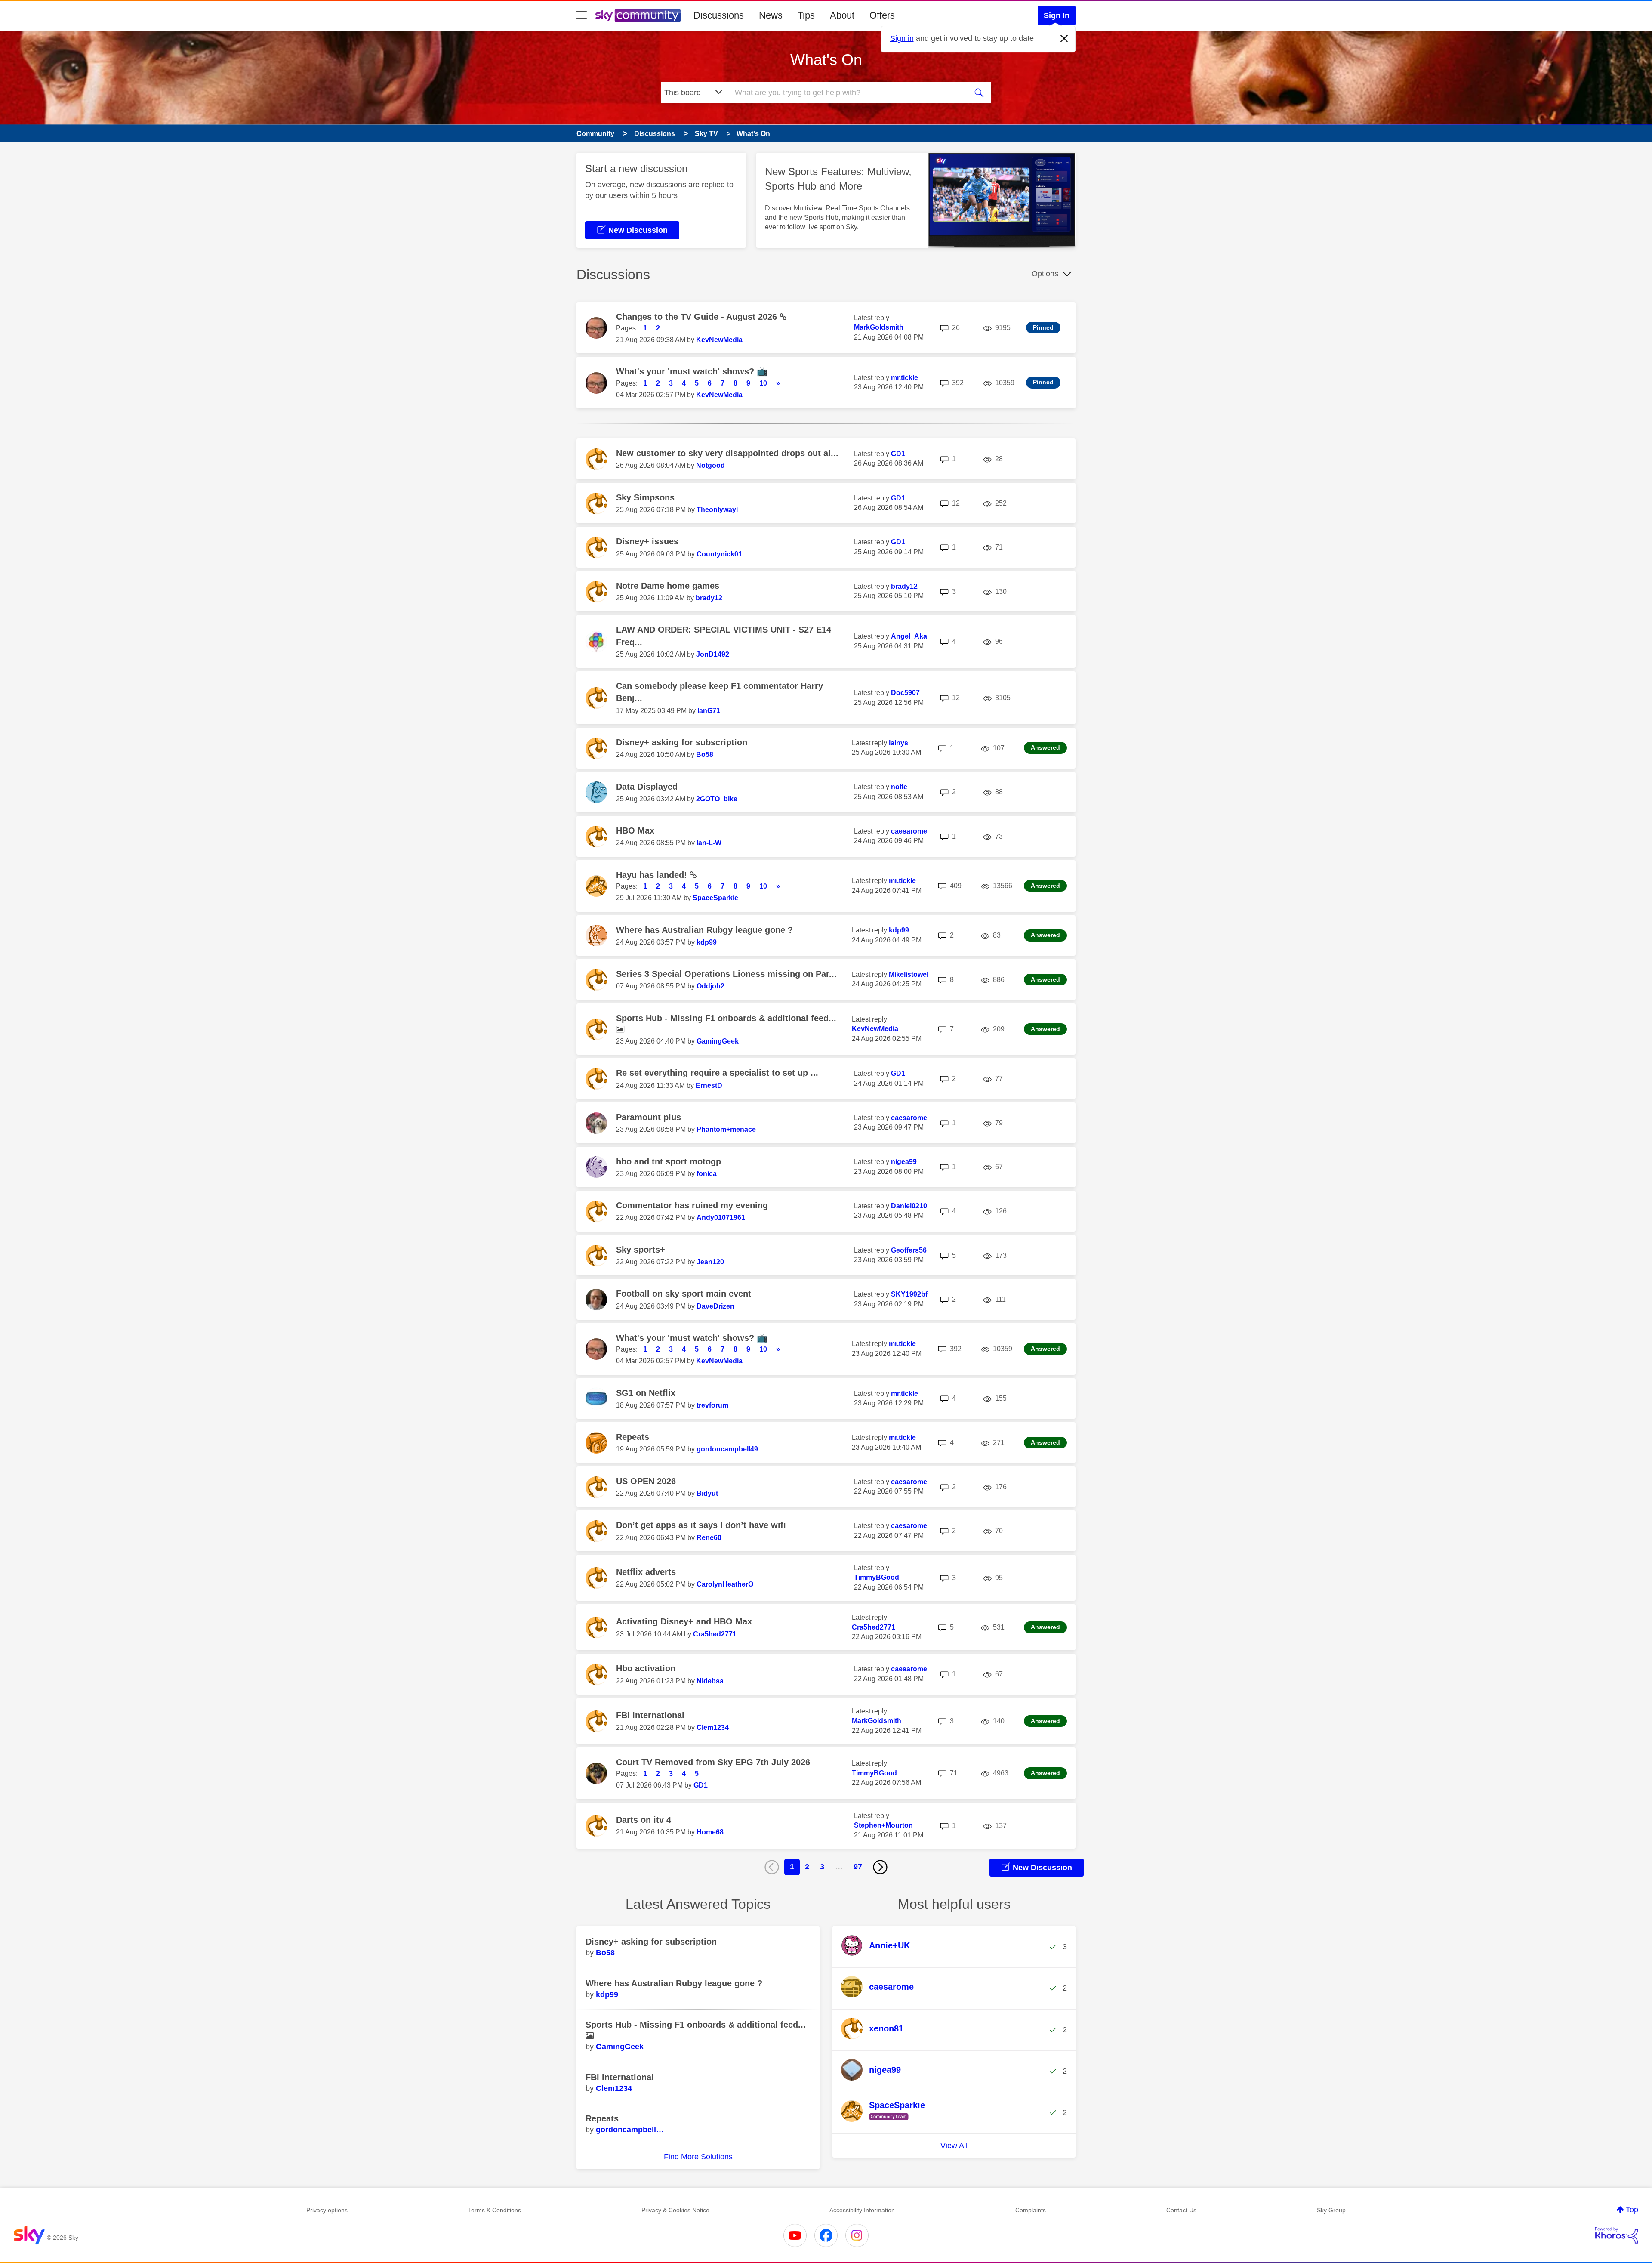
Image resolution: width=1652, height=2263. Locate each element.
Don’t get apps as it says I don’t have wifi (701, 1525)
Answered (1045, 747)
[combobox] (847, 93)
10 (763, 383)
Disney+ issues (647, 541)
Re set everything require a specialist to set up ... (717, 1073)
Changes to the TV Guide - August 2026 (698, 317)
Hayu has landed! (653, 875)
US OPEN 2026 (646, 1481)
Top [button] (1632, 2210)
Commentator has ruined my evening (692, 1205)
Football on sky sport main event (684, 1294)
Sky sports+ (641, 1250)
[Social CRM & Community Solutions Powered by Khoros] (1617, 2235)
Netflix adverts (646, 1572)
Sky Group (1331, 2210)
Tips (806, 15)
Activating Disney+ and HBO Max (684, 1621)
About (842, 15)
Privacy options (327, 2210)
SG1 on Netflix (646, 1393)
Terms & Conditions (495, 2210)
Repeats (633, 1437)
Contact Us (1181, 2210)
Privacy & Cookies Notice (675, 2210)
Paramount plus (649, 1117)
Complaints (1031, 2210)
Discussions (719, 15)
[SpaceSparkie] (886, 2121)
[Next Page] (880, 1867)
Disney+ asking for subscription (682, 742)
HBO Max (635, 830)
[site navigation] (582, 15)
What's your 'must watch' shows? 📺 (692, 371)
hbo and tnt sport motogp (669, 1161)
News (771, 15)
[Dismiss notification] (1064, 39)
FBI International (650, 1715)
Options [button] (1045, 274)
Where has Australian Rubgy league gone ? (704, 930)
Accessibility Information (862, 2210)
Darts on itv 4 (644, 1820)
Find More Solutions (698, 2157)
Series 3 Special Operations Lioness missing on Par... (726, 974)
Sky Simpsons (645, 497)
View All (954, 2146)
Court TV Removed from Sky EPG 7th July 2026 (713, 1762)
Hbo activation (646, 1668)
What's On (826, 60)
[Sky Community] (638, 15)
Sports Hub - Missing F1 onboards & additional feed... (726, 1018)
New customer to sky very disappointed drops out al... (727, 453)
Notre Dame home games (668, 586)
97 (858, 1867)
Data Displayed (647, 787)
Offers (882, 15)
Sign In (1057, 15)
